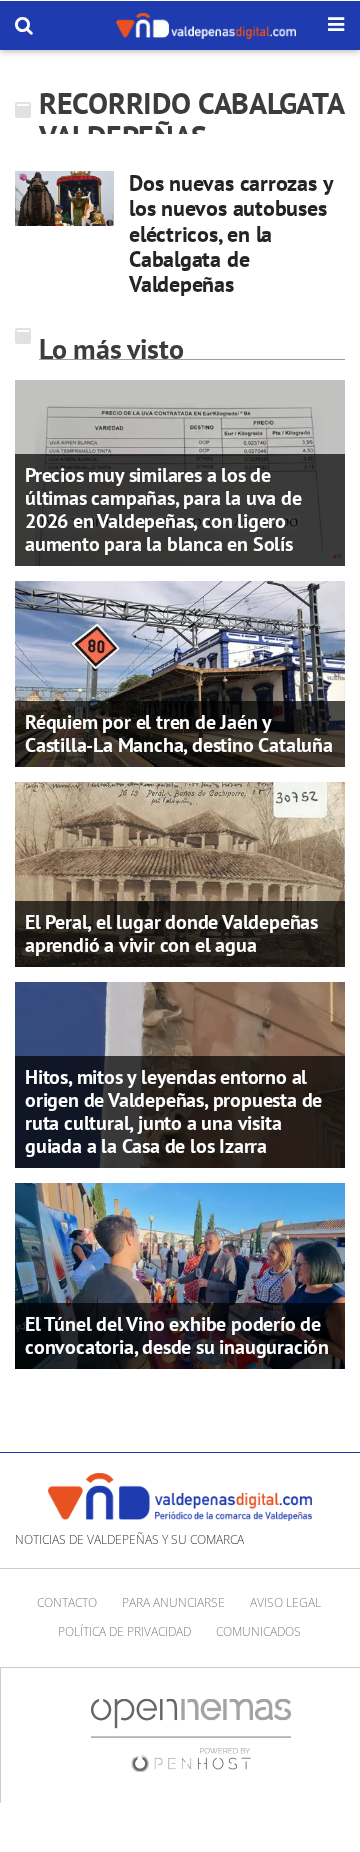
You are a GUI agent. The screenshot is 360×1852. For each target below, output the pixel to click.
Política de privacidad (124, 1631)
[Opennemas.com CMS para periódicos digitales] (191, 1733)
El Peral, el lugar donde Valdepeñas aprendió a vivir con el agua (171, 933)
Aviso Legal (285, 1602)
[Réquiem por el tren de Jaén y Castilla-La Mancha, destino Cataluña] (180, 672)
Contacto (67, 1602)
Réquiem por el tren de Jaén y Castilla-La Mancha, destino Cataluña (179, 733)
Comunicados (258, 1631)
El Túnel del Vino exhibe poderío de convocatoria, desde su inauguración (177, 1335)
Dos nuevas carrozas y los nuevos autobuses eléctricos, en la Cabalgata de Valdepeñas (230, 233)
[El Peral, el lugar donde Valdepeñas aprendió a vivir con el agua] (180, 873)
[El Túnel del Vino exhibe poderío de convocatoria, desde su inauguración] (180, 1274)
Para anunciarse (173, 1602)
